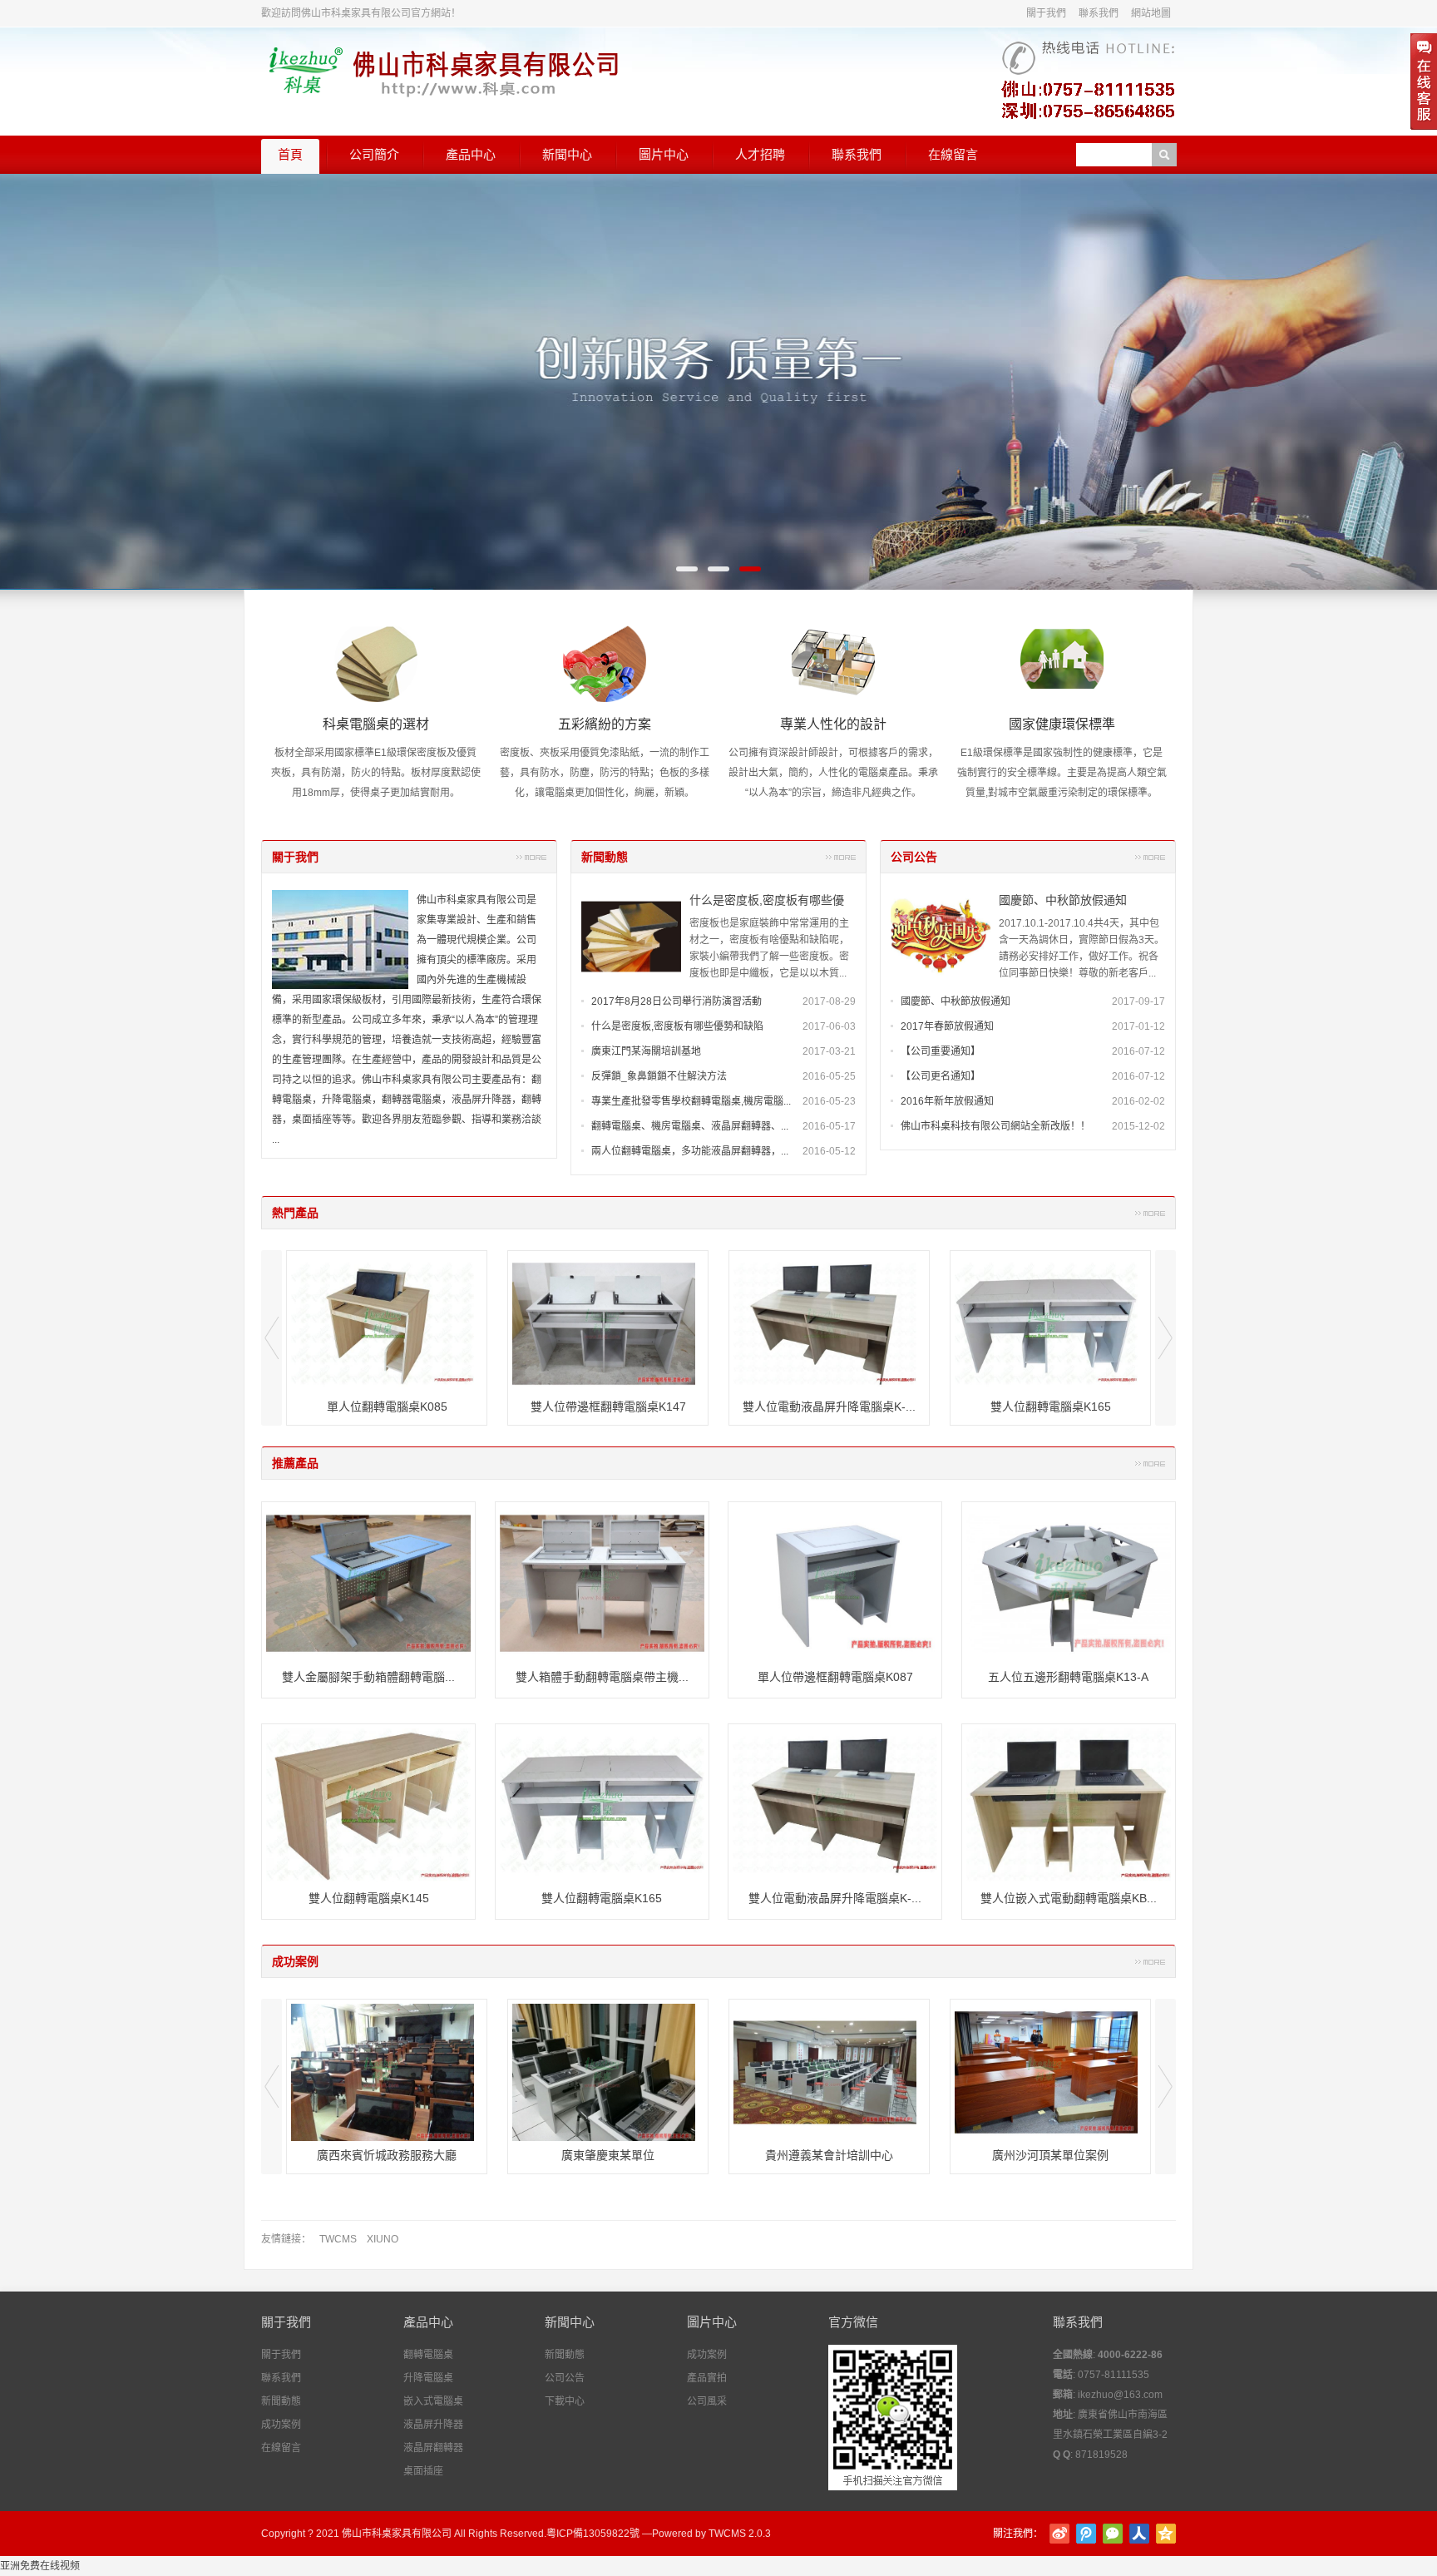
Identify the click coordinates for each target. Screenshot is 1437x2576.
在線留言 (953, 154)
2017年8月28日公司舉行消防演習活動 (677, 1001)
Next (1165, 1338)
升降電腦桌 (428, 2378)
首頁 (290, 154)
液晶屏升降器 (433, 2425)
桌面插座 (423, 2471)
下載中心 (565, 2401)
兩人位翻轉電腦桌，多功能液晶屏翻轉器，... (690, 1151)
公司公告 (914, 857)
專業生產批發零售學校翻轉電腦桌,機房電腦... (691, 1101)
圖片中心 (664, 154)
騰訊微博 (1086, 2534)
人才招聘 (760, 154)
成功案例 (295, 1961)
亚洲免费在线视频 (40, 2566)
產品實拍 (707, 2378)
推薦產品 (295, 1463)
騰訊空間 (1166, 2534)
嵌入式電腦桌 (433, 2401)
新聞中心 (567, 154)
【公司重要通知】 (941, 1051)
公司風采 (707, 2401)
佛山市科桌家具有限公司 (397, 2534)
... (276, 1140)
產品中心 (471, 154)
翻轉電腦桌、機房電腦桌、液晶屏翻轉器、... (690, 1126)
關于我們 (1046, 13)
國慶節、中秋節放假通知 (1063, 900)
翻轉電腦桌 (428, 2355)
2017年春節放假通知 (947, 1026)
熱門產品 (295, 1213)
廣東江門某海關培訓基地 (646, 1051)
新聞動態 (605, 857)
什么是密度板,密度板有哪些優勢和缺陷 (677, 1026)
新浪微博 (1059, 2534)
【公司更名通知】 (941, 1076)
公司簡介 (374, 154)
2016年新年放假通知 (947, 1101)
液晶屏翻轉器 (433, 2448)
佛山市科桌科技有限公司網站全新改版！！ (995, 1126)
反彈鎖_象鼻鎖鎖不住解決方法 (659, 1076)
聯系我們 (1099, 13)
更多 (531, 857)
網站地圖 (1151, 13)
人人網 (1139, 2534)
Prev (272, 1338)
